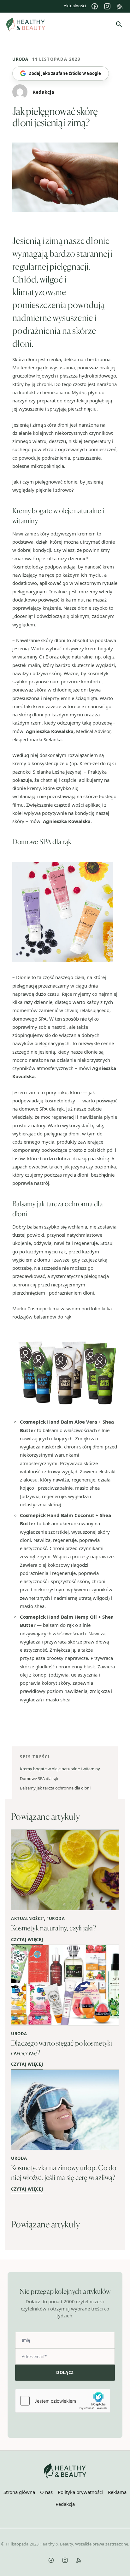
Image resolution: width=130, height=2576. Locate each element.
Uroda (20, 59)
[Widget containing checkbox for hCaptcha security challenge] (63, 2401)
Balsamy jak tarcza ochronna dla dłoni (55, 1788)
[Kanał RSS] (120, 6)
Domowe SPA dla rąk (39, 1778)
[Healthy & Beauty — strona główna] (26, 25)
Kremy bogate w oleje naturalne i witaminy (60, 1769)
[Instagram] (107, 6)
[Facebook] (95, 6)
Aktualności (75, 6)
